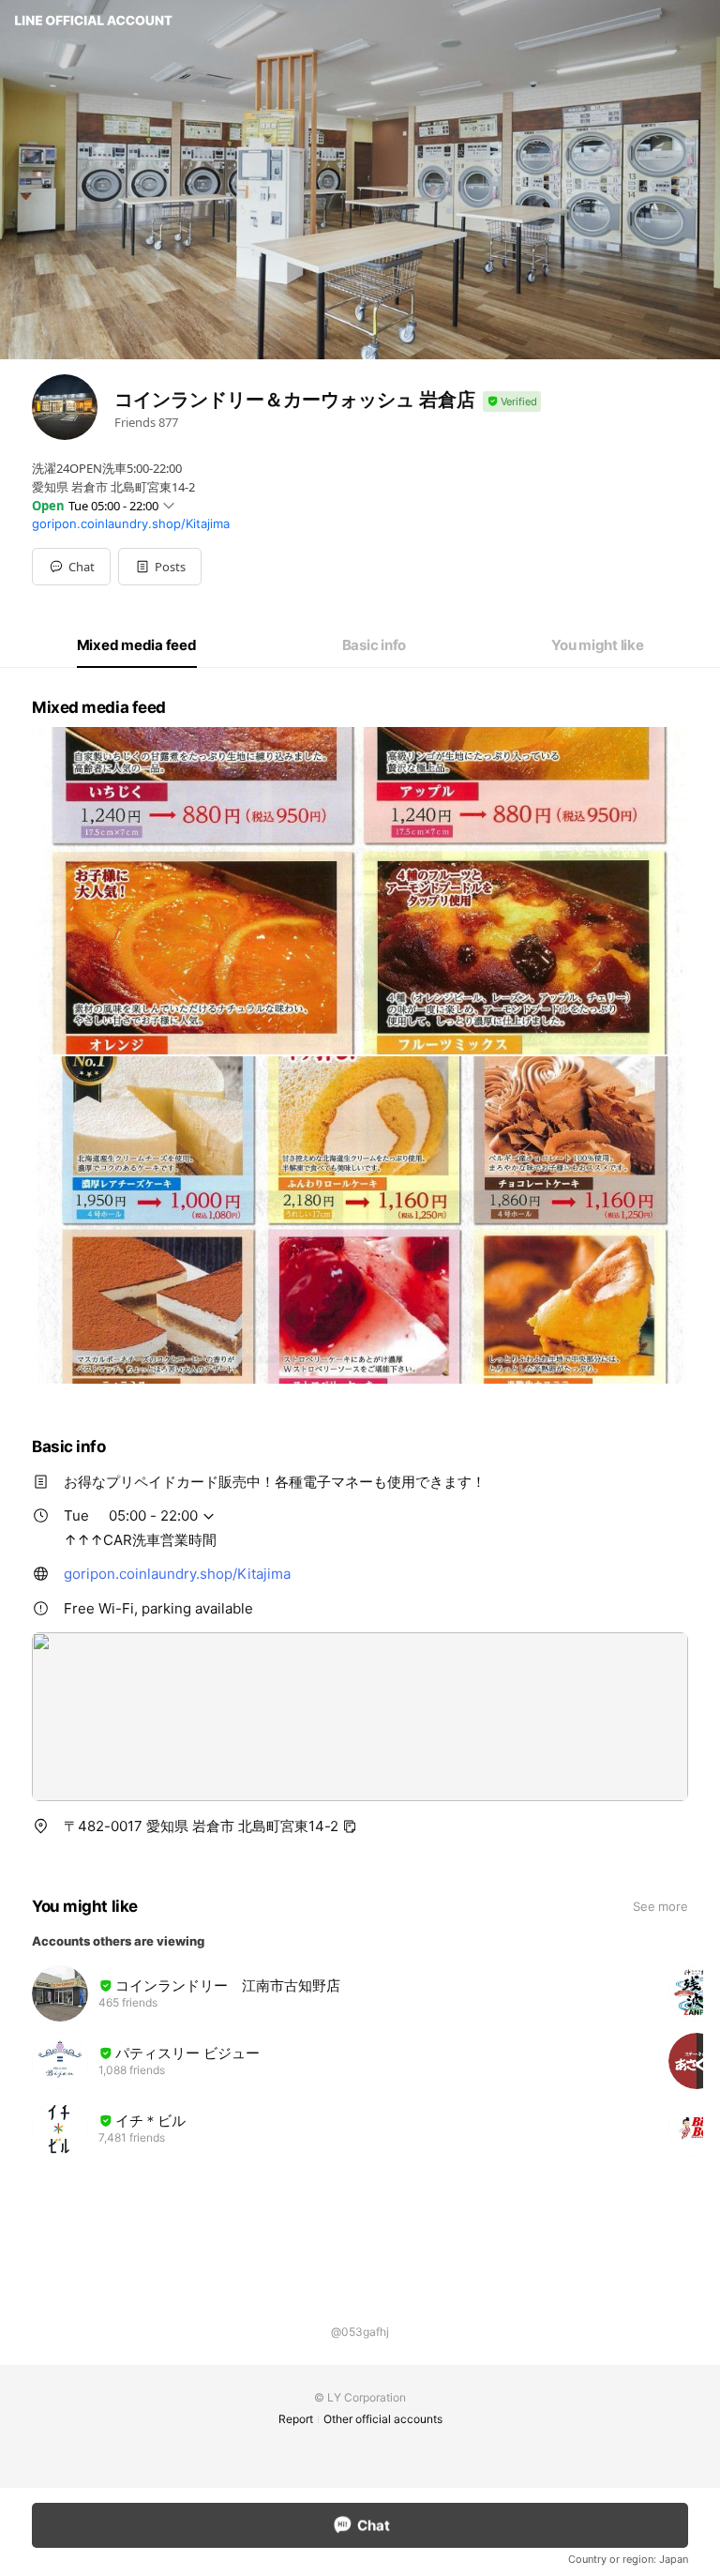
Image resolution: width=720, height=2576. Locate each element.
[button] (160, 567)
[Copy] (350, 1826)
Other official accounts (383, 2419)
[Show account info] (512, 402)
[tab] (137, 645)
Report (296, 2419)
